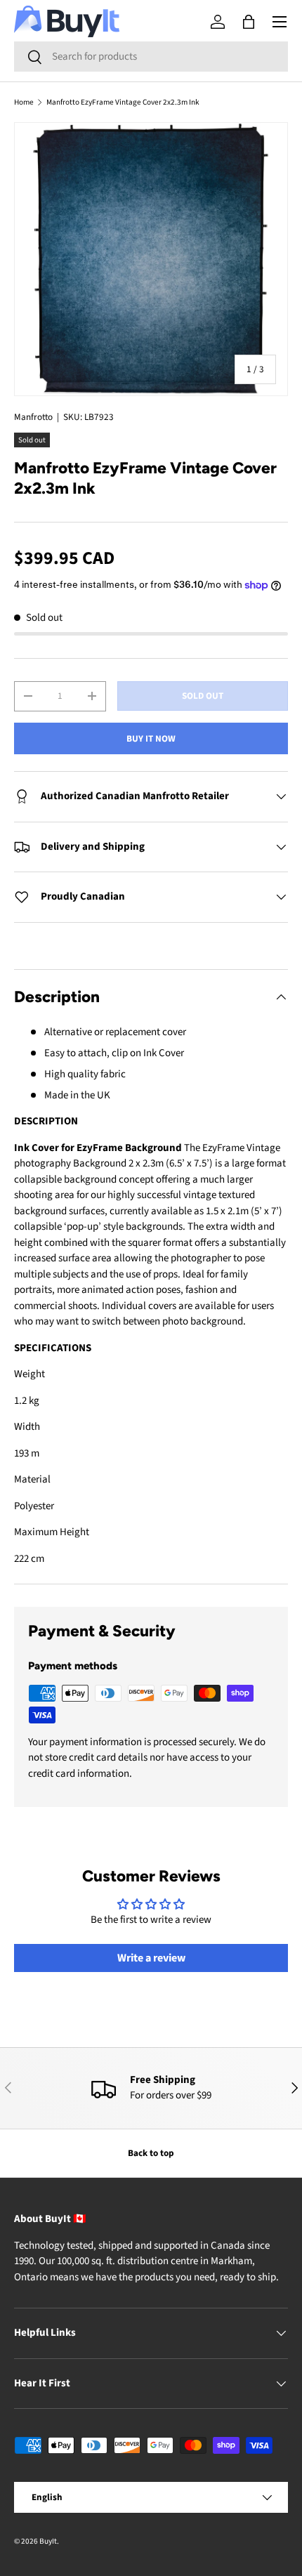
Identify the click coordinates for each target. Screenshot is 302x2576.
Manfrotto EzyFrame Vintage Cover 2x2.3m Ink (123, 102)
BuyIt (48, 2541)
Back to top (151, 2153)
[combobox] (151, 57)
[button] (249, 22)
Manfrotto (33, 417)
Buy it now (151, 738)
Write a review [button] (151, 1958)
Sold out (203, 696)
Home (24, 102)
